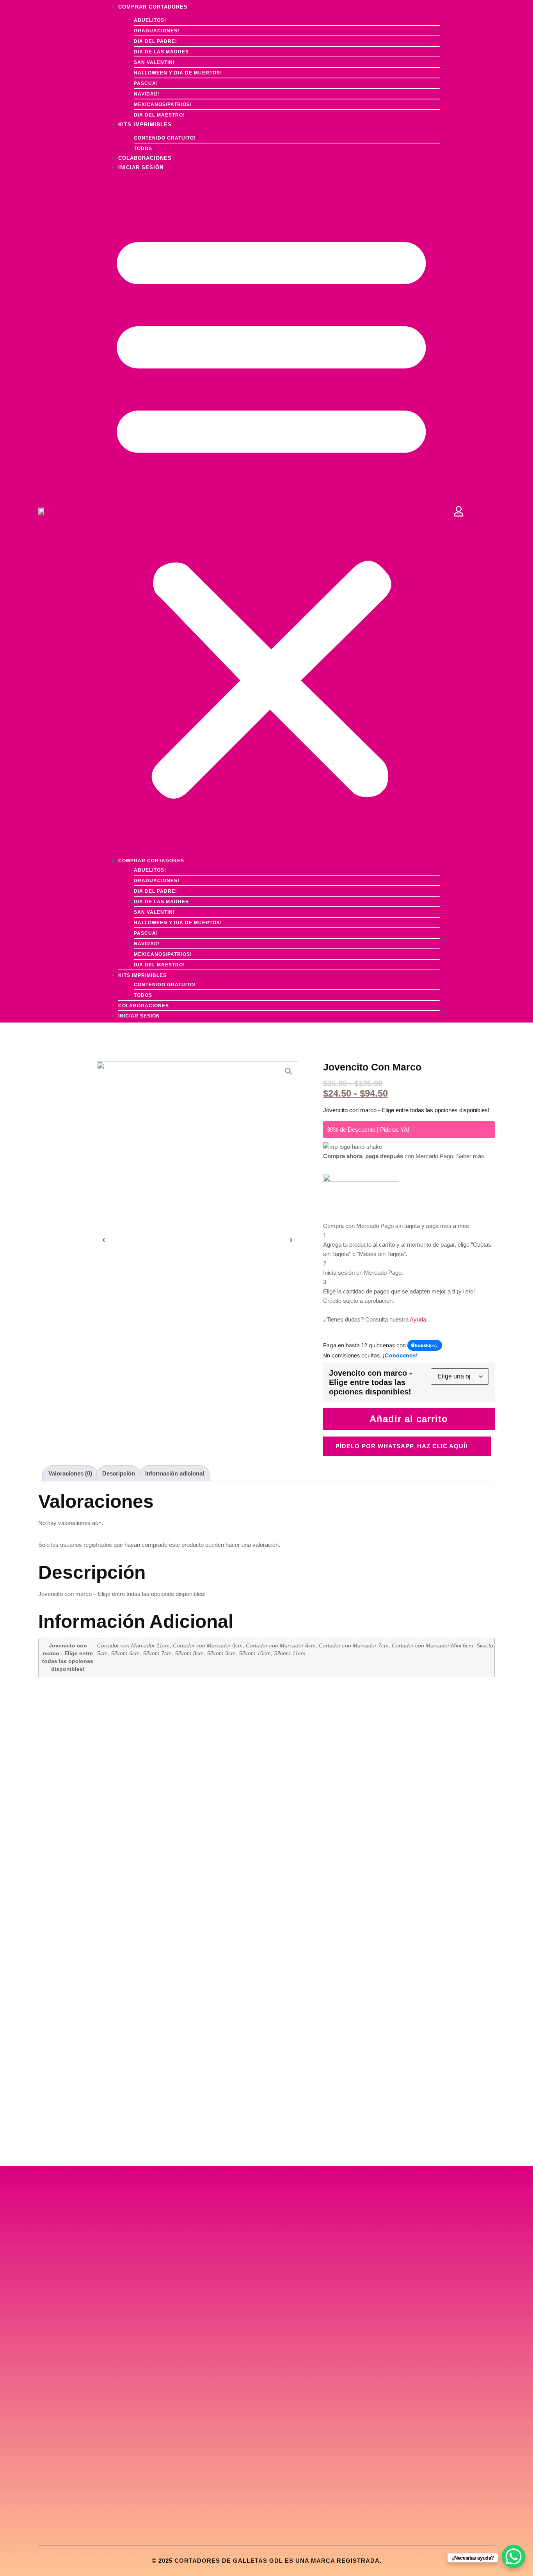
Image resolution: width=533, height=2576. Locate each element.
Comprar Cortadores (151, 861)
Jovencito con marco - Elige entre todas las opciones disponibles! (370, 1382)
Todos (143, 995)
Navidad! (147, 94)
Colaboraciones (144, 1006)
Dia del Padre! (155, 41)
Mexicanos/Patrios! (163, 104)
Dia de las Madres (161, 52)
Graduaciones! (157, 31)
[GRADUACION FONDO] (197, 1240)
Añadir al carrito (409, 1419)
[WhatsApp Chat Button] (513, 2557)
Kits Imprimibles (145, 125)
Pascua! (146, 83)
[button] (271, 512)
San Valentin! (154, 62)
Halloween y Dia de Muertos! (178, 73)
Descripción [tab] (119, 1473)
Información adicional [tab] (175, 1473)
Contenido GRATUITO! (165, 138)
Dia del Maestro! (159, 965)
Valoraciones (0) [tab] (70, 1473)
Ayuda (418, 1319)
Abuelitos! (150, 20)
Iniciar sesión (141, 167)
